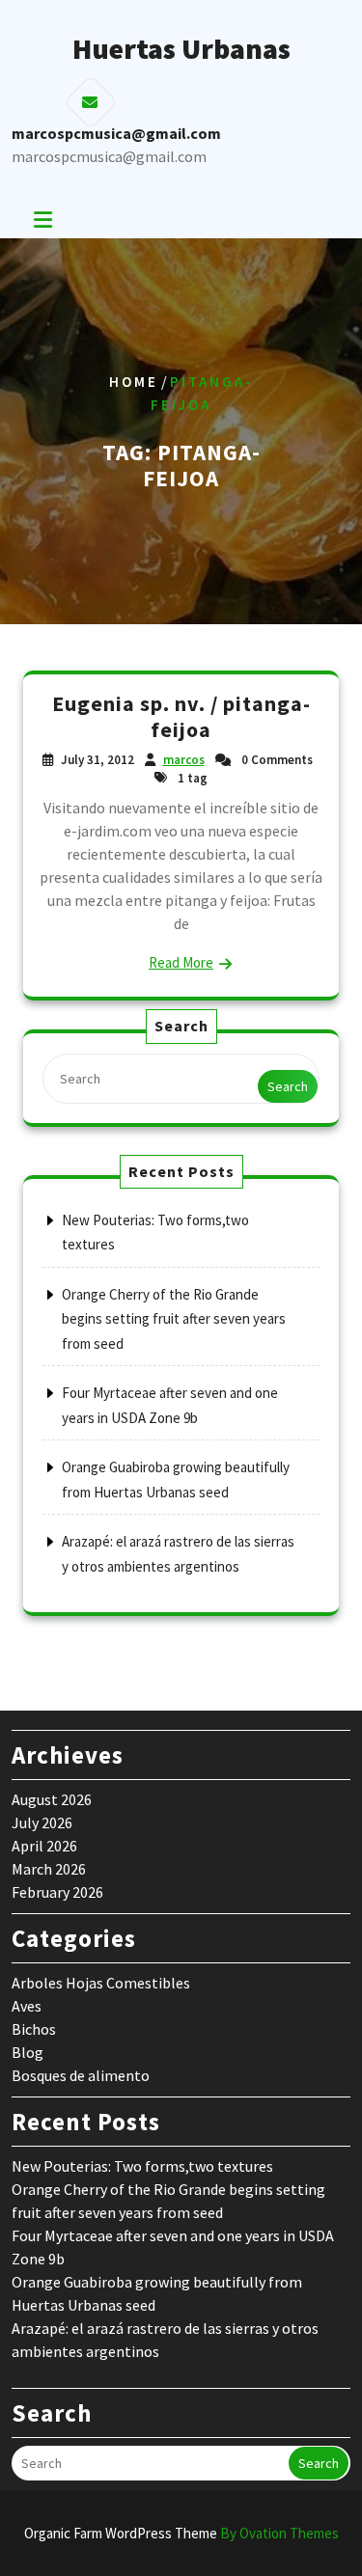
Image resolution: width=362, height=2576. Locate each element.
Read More (181, 962)
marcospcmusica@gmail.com (109, 156)
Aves (27, 2006)
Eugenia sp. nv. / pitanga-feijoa (181, 717)
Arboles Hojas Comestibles (101, 1983)
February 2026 (57, 1892)
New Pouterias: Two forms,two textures (142, 2166)
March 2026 (49, 1869)
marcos (184, 760)
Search (288, 1086)
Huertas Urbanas (181, 48)
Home (134, 382)
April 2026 (44, 1846)
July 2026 (42, 1822)
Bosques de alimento (81, 2075)
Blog (28, 2052)
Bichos (34, 2029)
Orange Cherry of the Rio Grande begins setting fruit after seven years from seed (174, 1319)
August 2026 (52, 1799)
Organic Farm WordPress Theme (181, 2533)
